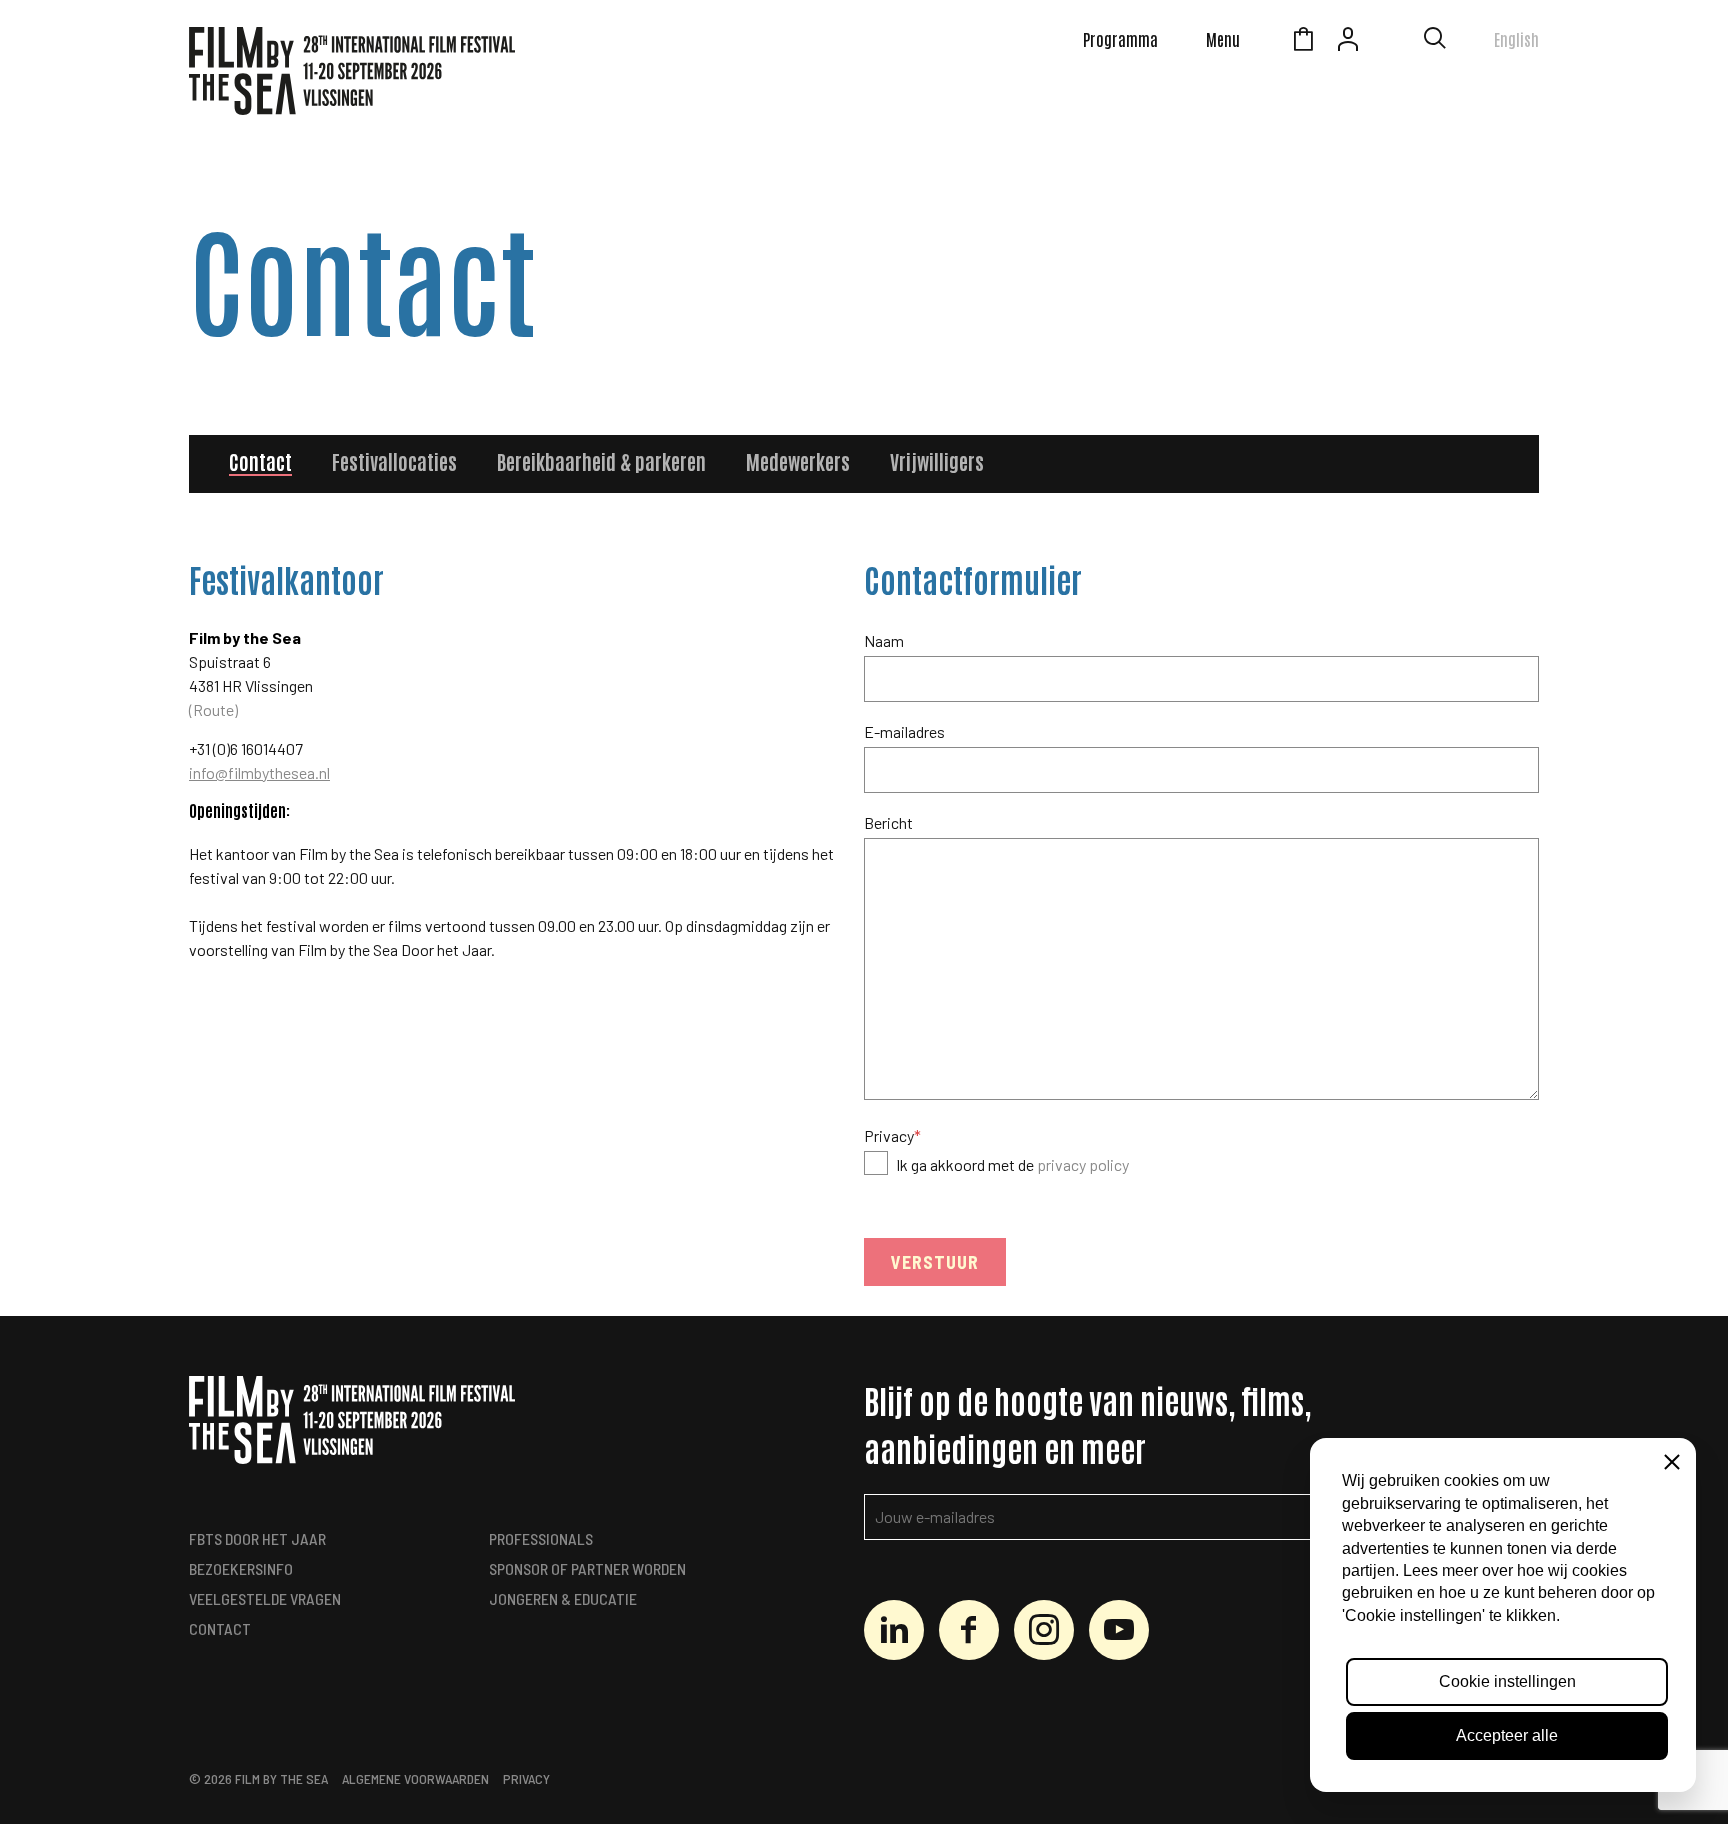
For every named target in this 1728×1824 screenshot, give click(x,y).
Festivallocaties (394, 461)
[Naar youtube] (1119, 1630)
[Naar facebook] (969, 1630)
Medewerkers (798, 461)
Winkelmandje (1303, 42)
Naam (884, 640)
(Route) (213, 709)
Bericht (888, 822)
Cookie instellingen (1507, 1681)
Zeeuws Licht (1393, 42)
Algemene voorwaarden (415, 1778)
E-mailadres (904, 731)
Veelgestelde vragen (265, 1598)
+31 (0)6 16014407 (246, 748)
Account (1348, 42)
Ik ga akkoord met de (1012, 1164)
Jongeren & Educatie (563, 1598)
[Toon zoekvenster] (1435, 42)
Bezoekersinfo (241, 1568)
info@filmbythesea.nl (259, 772)
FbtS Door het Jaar (257, 1538)
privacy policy (1083, 1164)
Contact (260, 461)
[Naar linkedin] (894, 1630)
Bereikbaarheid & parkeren (601, 461)
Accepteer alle (1507, 1735)
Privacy (892, 1135)
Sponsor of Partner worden (587, 1568)
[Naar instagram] (1044, 1630)
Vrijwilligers (937, 461)
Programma (1120, 39)
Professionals (541, 1538)
